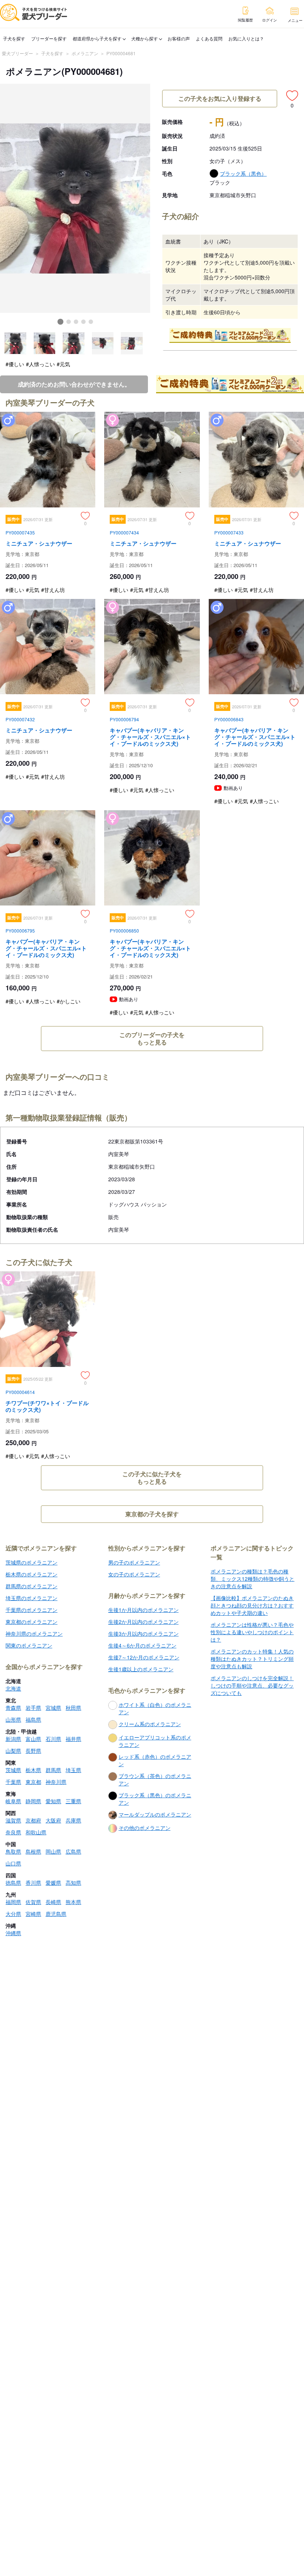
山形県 (13, 1719)
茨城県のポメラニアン (32, 1562)
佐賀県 (33, 1902)
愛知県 (53, 1801)
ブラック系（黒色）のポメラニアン (155, 1799)
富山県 (33, 1739)
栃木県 (33, 1770)
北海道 (13, 1688)
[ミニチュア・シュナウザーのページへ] (48, 505)
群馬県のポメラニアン (32, 1586)
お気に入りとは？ (246, 38)
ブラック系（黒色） (243, 173)
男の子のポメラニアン (134, 1562)
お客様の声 (179, 38)
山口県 (13, 1863)
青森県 (13, 1708)
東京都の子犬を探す (152, 1514)
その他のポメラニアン (145, 1828)
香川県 (33, 1883)
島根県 (33, 1851)
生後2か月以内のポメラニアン (143, 1622)
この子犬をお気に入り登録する (220, 98)
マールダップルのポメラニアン (155, 1814)
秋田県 (73, 1708)
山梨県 (13, 1751)
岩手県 (33, 1708)
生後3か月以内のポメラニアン (143, 1633)
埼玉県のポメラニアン (32, 1598)
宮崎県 (33, 1914)
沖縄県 (13, 1933)
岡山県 (53, 1851)
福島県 (33, 1719)
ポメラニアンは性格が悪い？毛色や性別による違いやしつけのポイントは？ (252, 1632)
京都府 (33, 1820)
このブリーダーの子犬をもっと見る (152, 1038)
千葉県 (13, 1782)
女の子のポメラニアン (134, 1574)
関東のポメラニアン (29, 1645)
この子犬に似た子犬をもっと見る (152, 1478)
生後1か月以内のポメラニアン (143, 1610)
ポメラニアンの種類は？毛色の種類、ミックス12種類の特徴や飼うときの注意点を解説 (252, 1579)
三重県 (73, 1801)
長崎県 (53, 1902)
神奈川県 (56, 1782)
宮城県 (53, 1708)
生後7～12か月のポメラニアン (144, 1657)
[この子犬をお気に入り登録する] (292, 96)
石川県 (53, 1739)
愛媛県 (53, 1883)
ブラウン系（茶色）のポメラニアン (155, 1779)
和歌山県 (36, 1832)
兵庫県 (73, 1820)
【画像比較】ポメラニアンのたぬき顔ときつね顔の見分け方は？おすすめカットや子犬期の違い (252, 1605)
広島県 (73, 1851)
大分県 (13, 1914)
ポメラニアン (85, 53)
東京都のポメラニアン (32, 1622)
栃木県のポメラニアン (32, 1574)
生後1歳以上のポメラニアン (141, 1669)
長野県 (33, 1751)
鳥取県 (13, 1851)
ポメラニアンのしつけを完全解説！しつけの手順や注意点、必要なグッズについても (252, 1685)
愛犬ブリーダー (17, 53)
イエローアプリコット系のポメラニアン (155, 1741)
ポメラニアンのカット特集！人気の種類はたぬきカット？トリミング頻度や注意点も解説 (252, 1659)
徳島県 (13, 1883)
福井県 (73, 1739)
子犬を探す (14, 38)
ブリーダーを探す (49, 38)
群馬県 (53, 1770)
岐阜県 (13, 1801)
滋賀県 (13, 1820)
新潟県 (13, 1739)
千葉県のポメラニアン (32, 1610)
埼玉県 (73, 1770)
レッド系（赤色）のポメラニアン (155, 1760)
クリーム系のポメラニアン (150, 1724)
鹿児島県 (56, 1914)
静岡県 (33, 1801)
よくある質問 (209, 38)
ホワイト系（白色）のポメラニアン (155, 1708)
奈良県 (13, 1832)
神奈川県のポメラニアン (34, 1633)
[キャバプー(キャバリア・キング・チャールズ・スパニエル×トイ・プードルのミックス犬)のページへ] (152, 705)
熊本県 (73, 1902)
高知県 (73, 1883)
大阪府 (53, 1820)
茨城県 (13, 1770)
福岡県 (13, 1902)
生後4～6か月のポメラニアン (142, 1645)
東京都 (33, 1782)
